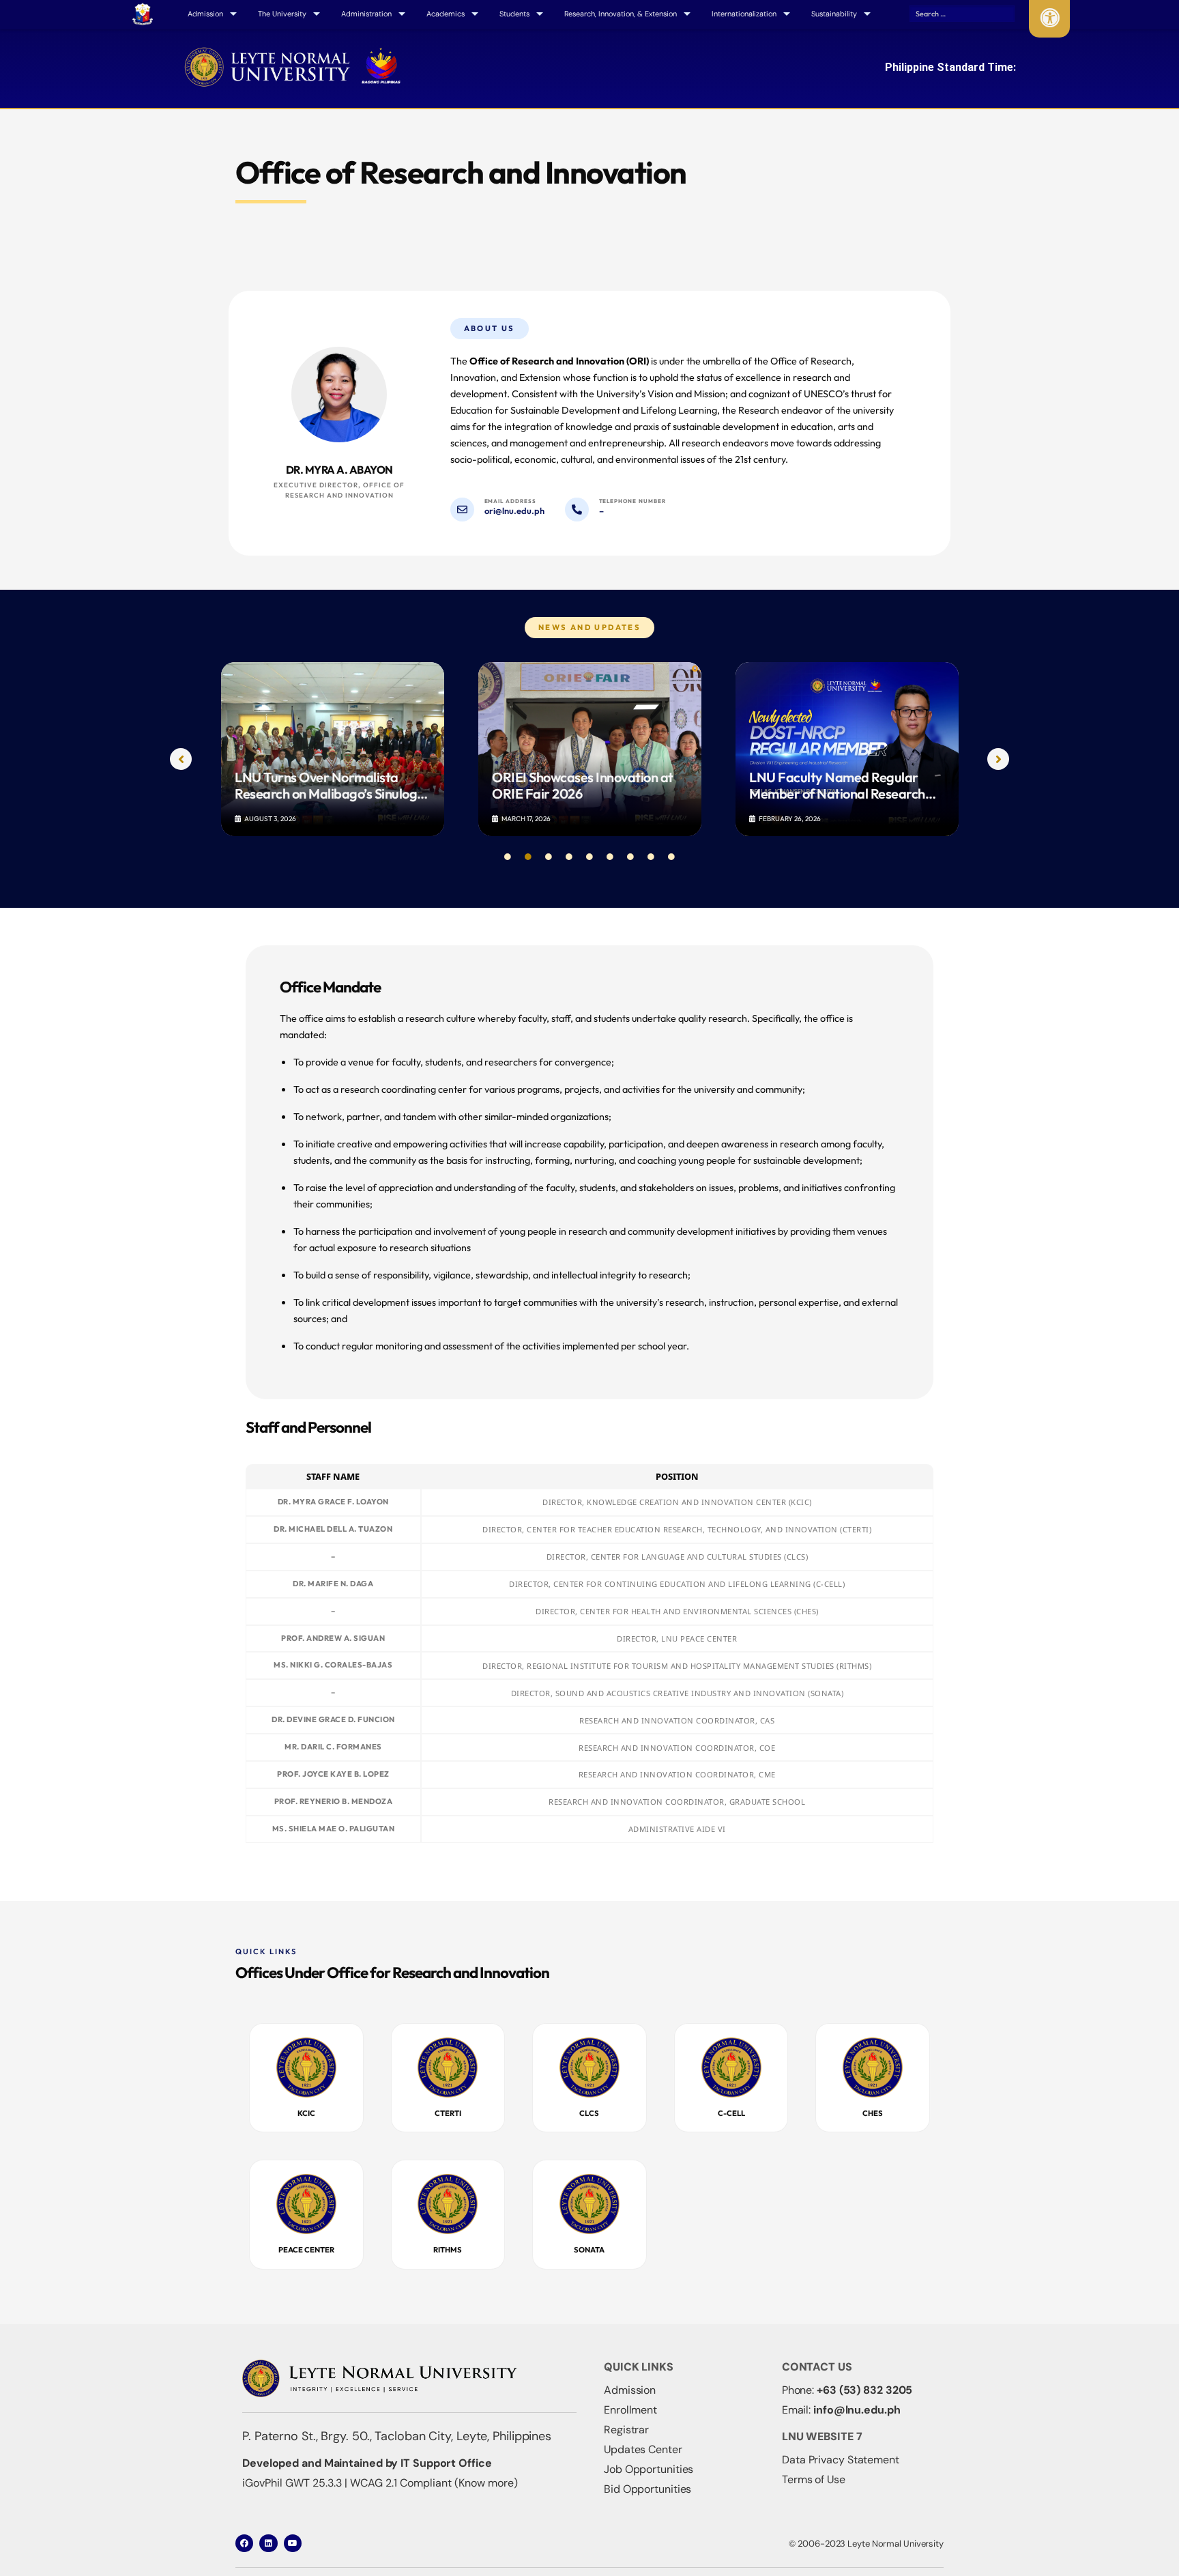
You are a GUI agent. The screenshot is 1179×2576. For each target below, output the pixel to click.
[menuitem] (143, 14)
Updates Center (643, 2449)
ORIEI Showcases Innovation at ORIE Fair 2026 (583, 786)
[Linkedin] (268, 2543)
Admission (630, 2390)
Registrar (626, 2430)
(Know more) (486, 2483)
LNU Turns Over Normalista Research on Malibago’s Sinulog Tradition (326, 786)
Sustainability (834, 14)
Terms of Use (814, 2479)
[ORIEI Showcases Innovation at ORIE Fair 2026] (590, 749)
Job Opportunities (649, 2469)
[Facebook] (244, 2543)
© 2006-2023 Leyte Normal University (866, 2544)
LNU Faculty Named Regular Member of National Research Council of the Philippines (837, 786)
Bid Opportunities (647, 2489)
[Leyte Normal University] (293, 63)
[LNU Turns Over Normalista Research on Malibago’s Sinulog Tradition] (333, 749)
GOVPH (143, 13)
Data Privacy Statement (841, 2460)
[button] (181, 759)
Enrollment (630, 2410)
